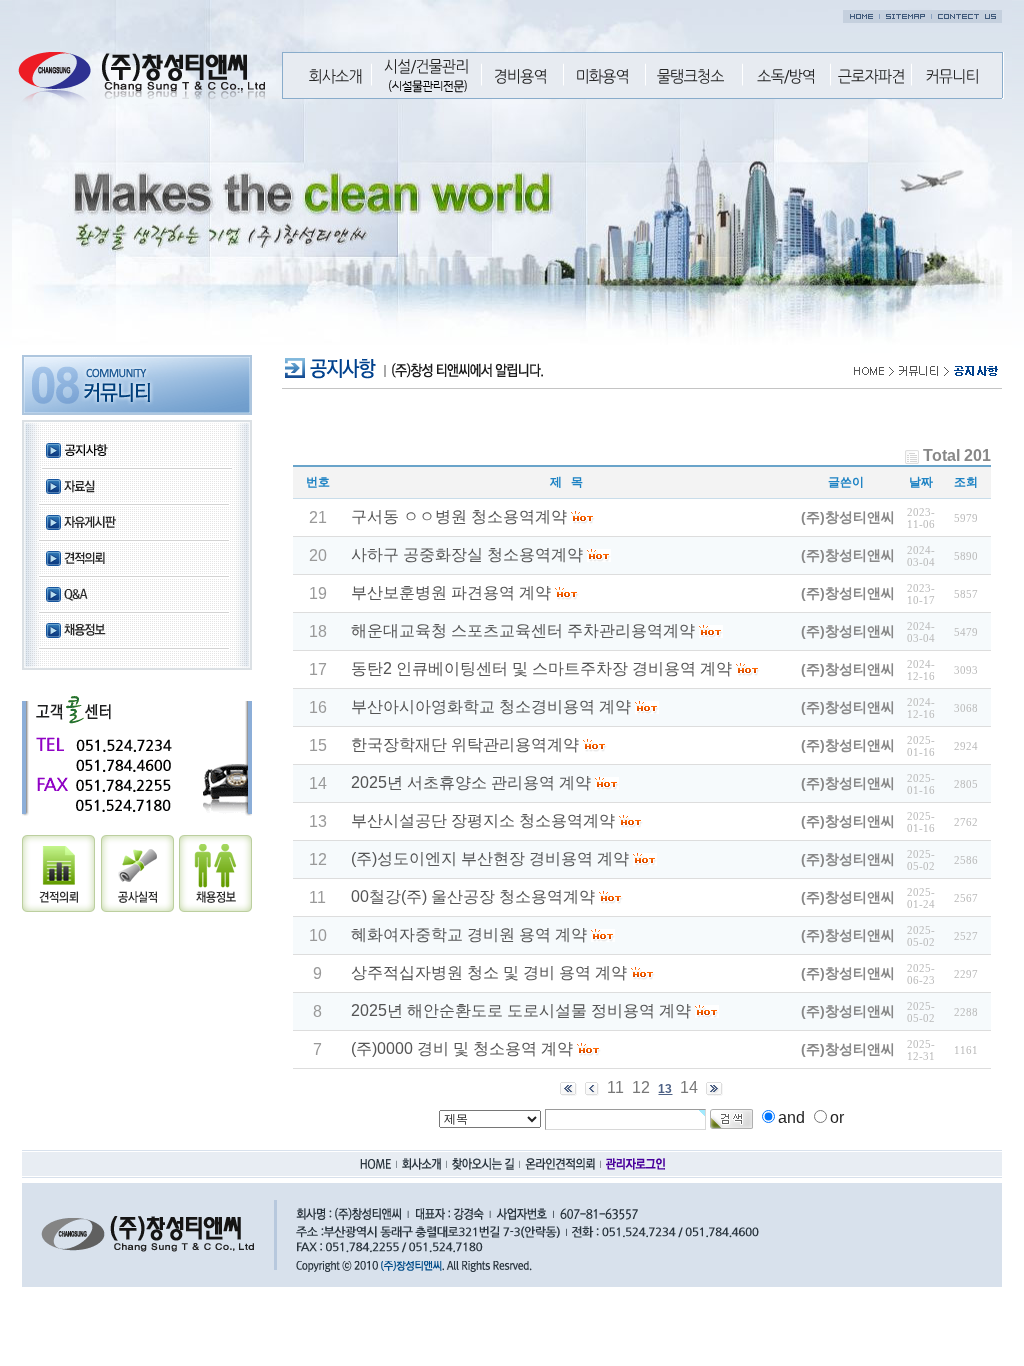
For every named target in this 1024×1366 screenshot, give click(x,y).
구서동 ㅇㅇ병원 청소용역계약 (459, 516)
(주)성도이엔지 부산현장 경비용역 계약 (490, 858)
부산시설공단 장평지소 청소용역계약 (483, 820)
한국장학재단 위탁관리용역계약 (465, 744)
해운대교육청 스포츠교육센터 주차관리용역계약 (523, 630)
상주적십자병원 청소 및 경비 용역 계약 (489, 972)
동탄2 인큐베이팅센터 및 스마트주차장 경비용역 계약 (541, 668)
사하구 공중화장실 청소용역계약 (467, 554)
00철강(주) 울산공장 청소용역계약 (473, 896)
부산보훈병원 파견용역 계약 (451, 592)
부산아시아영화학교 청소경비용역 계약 (491, 706)
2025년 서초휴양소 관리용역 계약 (471, 782)
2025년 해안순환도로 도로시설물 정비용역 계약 (521, 1010)
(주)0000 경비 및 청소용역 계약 (462, 1048)
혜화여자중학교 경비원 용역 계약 (469, 934)
